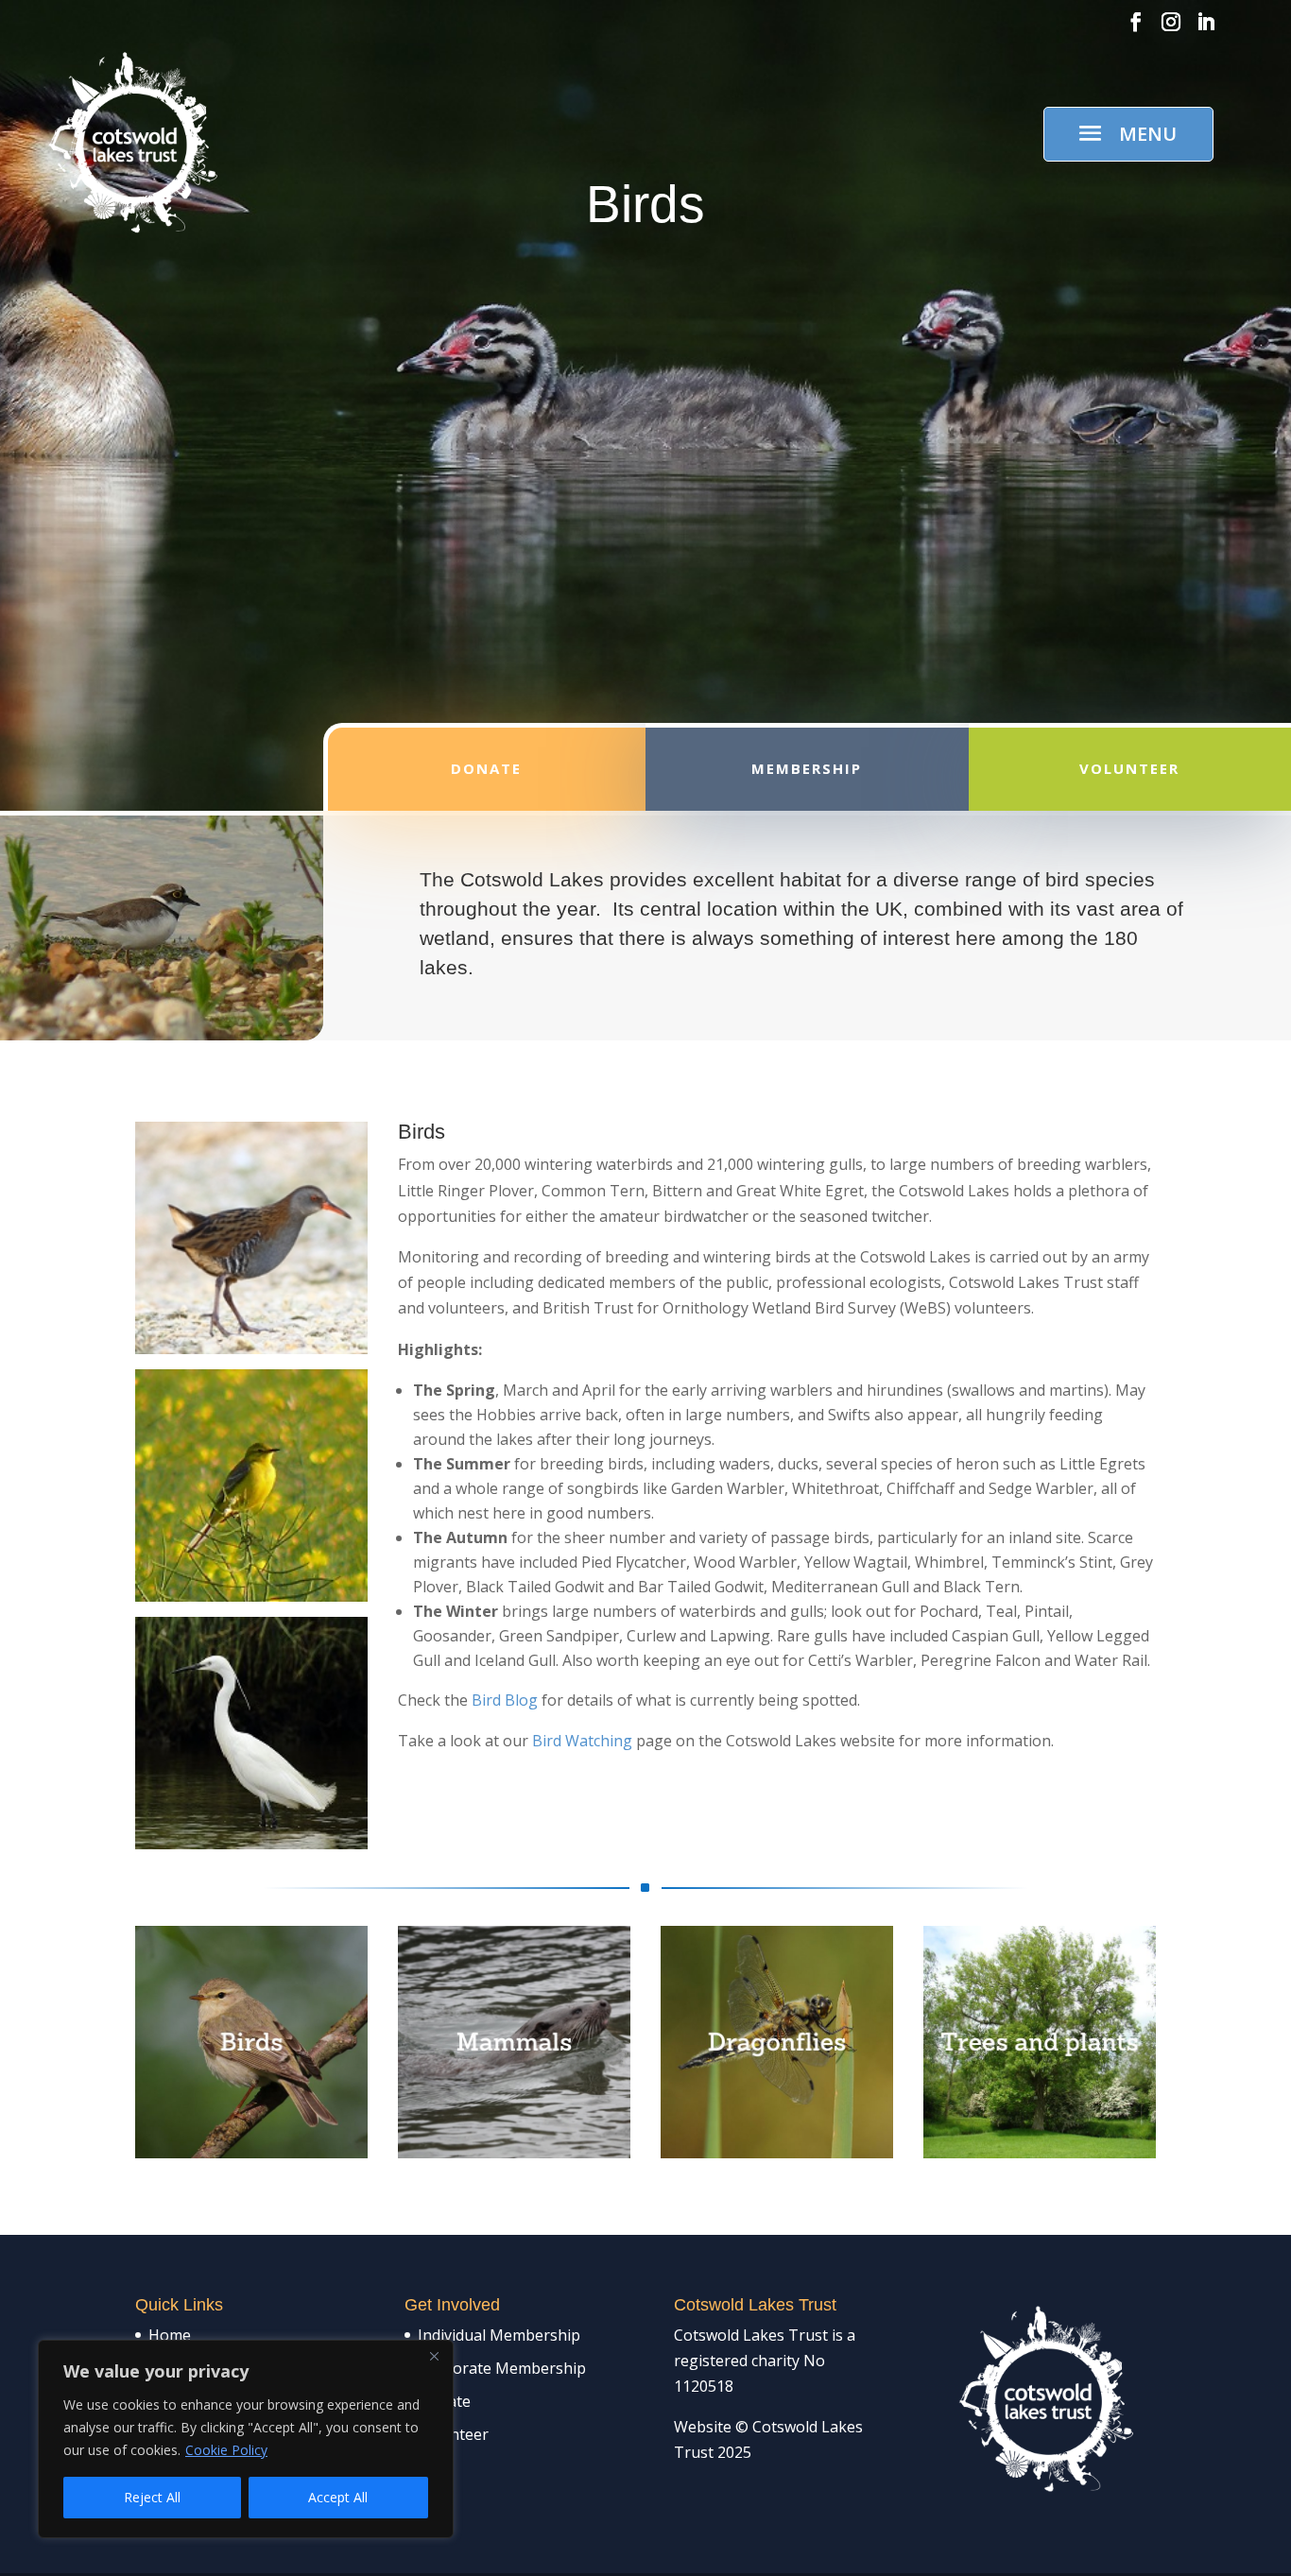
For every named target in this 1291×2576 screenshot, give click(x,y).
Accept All (338, 2497)
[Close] (434, 2356)
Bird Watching (582, 1741)
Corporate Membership (502, 2368)
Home (170, 2335)
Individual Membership (499, 2335)
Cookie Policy (226, 2450)
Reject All (152, 2497)
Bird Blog (503, 1700)
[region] (246, 2439)
